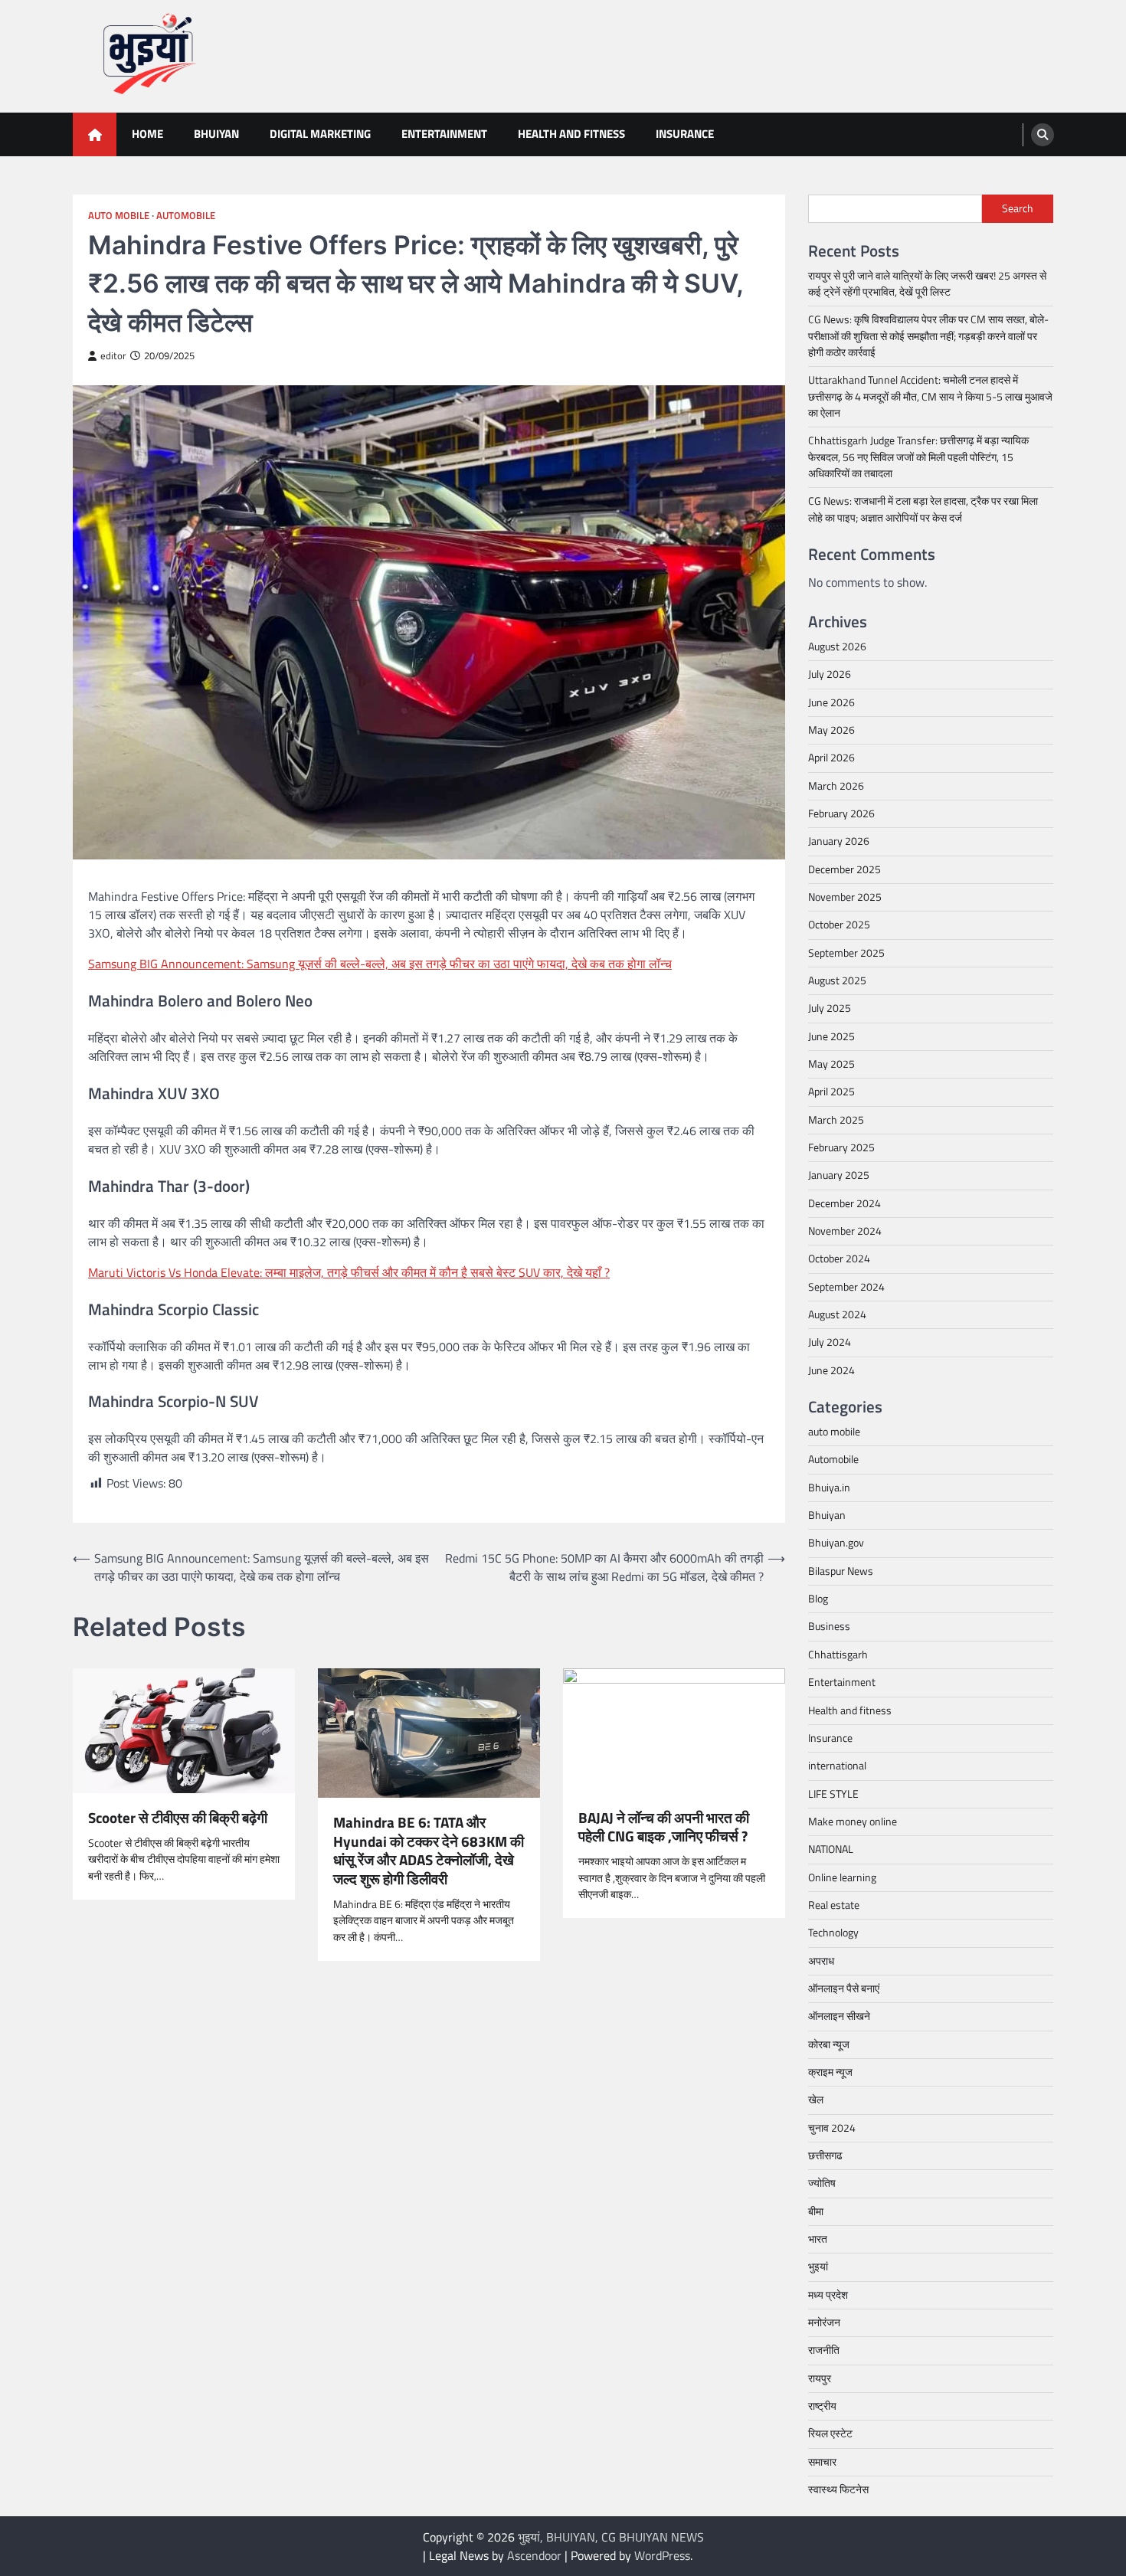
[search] (1043, 135)
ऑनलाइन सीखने (839, 2016)
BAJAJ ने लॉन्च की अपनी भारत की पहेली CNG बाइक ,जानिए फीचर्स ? (664, 1828)
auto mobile (119, 216)
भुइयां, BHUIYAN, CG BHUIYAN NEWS (611, 2537)
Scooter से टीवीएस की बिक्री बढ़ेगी (178, 1818)
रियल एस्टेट (830, 2434)
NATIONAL (831, 1849)
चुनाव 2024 (832, 2128)
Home (147, 134)
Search (1018, 208)
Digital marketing (320, 134)
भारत (818, 2239)
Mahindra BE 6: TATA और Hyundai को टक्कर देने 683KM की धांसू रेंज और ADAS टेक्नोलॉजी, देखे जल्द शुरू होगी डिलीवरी (429, 1851)
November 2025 (845, 897)
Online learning (842, 1877)
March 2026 (836, 786)
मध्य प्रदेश (828, 2295)
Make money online (853, 1822)
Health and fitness (571, 134)
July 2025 (830, 1008)
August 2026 (837, 646)
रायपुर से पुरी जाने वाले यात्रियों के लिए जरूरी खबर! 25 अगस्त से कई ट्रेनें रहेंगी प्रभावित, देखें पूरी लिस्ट (927, 284)
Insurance (685, 134)
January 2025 (839, 1175)
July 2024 (830, 1342)
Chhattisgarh (838, 1655)
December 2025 (844, 869)
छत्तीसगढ (825, 2155)
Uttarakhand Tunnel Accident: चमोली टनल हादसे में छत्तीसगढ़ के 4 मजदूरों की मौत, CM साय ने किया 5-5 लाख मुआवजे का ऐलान (930, 396)
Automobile (186, 216)
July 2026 (830, 674)
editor (113, 356)
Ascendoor (534, 2555)
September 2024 (846, 1287)
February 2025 (841, 1147)
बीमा (816, 2211)
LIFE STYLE (833, 1794)
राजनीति (824, 2350)
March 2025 (836, 1120)
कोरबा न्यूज (829, 2044)
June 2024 (831, 1370)
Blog (818, 1599)
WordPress (662, 2555)
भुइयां (818, 2267)
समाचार (822, 2462)
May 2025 (831, 1064)
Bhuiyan (216, 134)
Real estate (834, 1905)
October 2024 (839, 1259)
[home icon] (95, 134)
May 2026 (831, 730)
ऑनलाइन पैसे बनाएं (844, 1988)
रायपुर (820, 2378)
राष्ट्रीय (822, 2406)
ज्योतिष (822, 2183)
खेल (816, 2100)
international (837, 1766)
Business (829, 1626)
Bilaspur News (841, 1571)
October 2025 (839, 925)
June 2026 (831, 702)
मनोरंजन (824, 2322)
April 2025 (831, 1092)
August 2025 (837, 980)
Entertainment (444, 134)
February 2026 (841, 813)
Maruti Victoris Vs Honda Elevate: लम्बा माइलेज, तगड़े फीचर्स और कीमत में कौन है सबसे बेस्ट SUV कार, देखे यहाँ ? (349, 1272)
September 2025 (846, 953)
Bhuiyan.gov (836, 1543)
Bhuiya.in (829, 1488)
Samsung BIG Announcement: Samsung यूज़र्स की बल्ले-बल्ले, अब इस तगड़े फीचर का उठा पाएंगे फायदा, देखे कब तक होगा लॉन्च (380, 964)
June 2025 (831, 1036)
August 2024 (837, 1314)
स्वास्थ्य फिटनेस (838, 2489)
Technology (833, 1933)
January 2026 (839, 841)
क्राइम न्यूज (830, 2072)
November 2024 (845, 1231)
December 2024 (844, 1203)
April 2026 (831, 758)
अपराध (821, 1961)
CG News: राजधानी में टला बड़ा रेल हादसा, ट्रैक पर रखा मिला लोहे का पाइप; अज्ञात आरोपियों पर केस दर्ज (923, 509)
